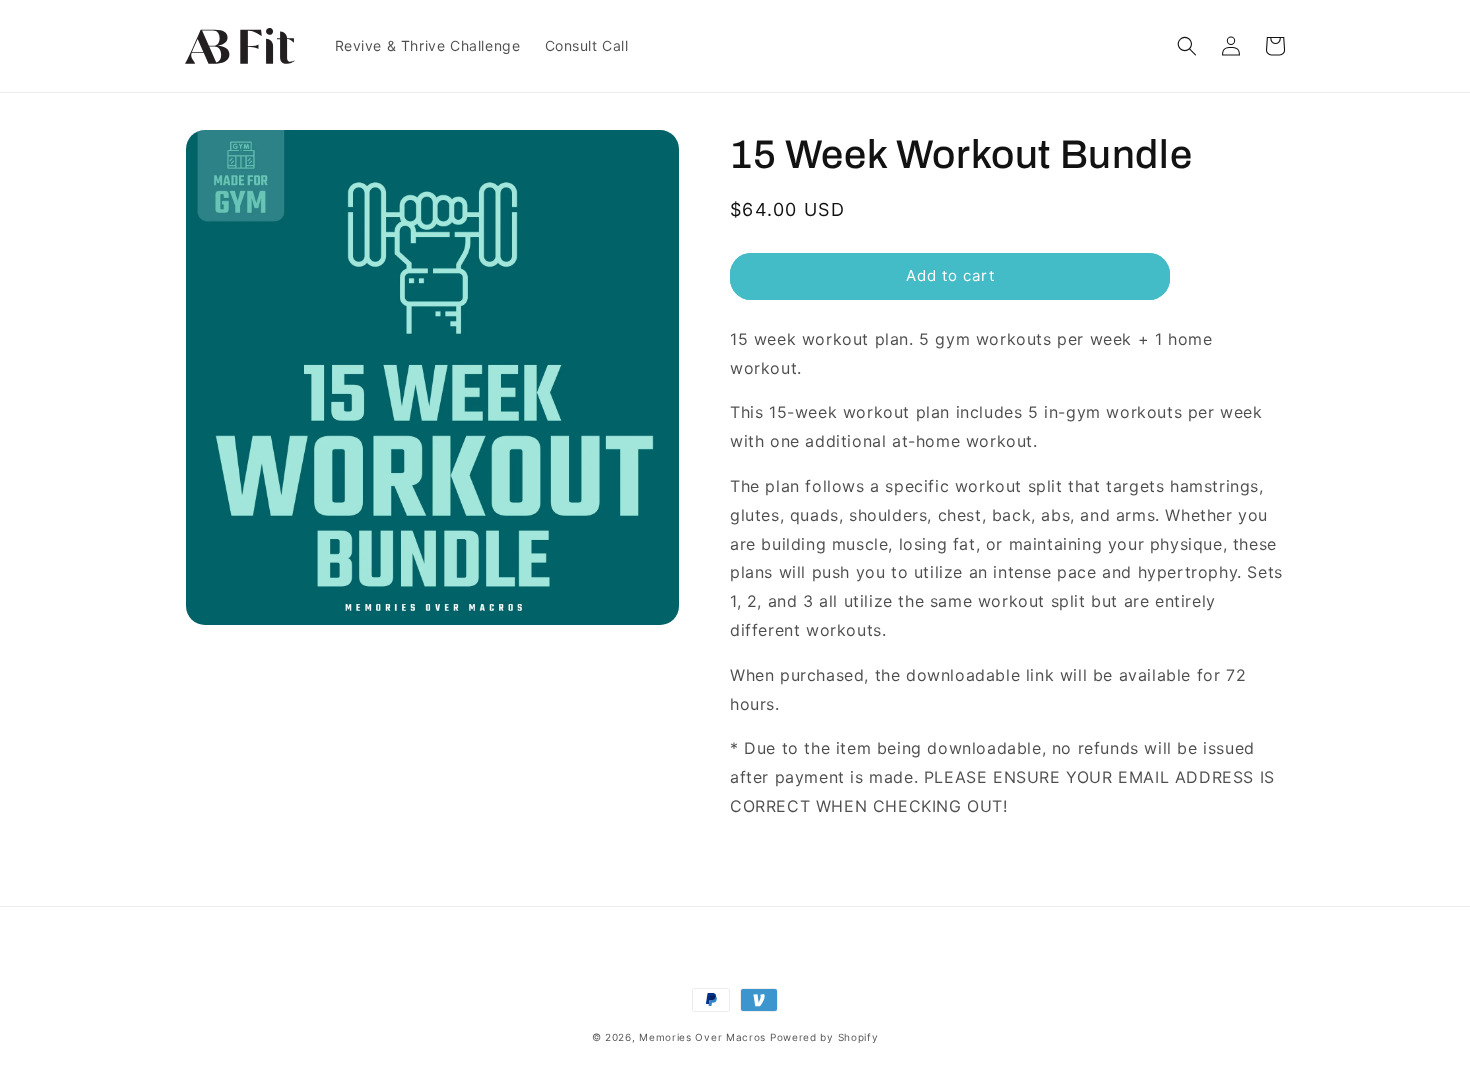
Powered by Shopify (824, 1037)
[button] (1187, 46)
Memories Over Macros (702, 1037)
